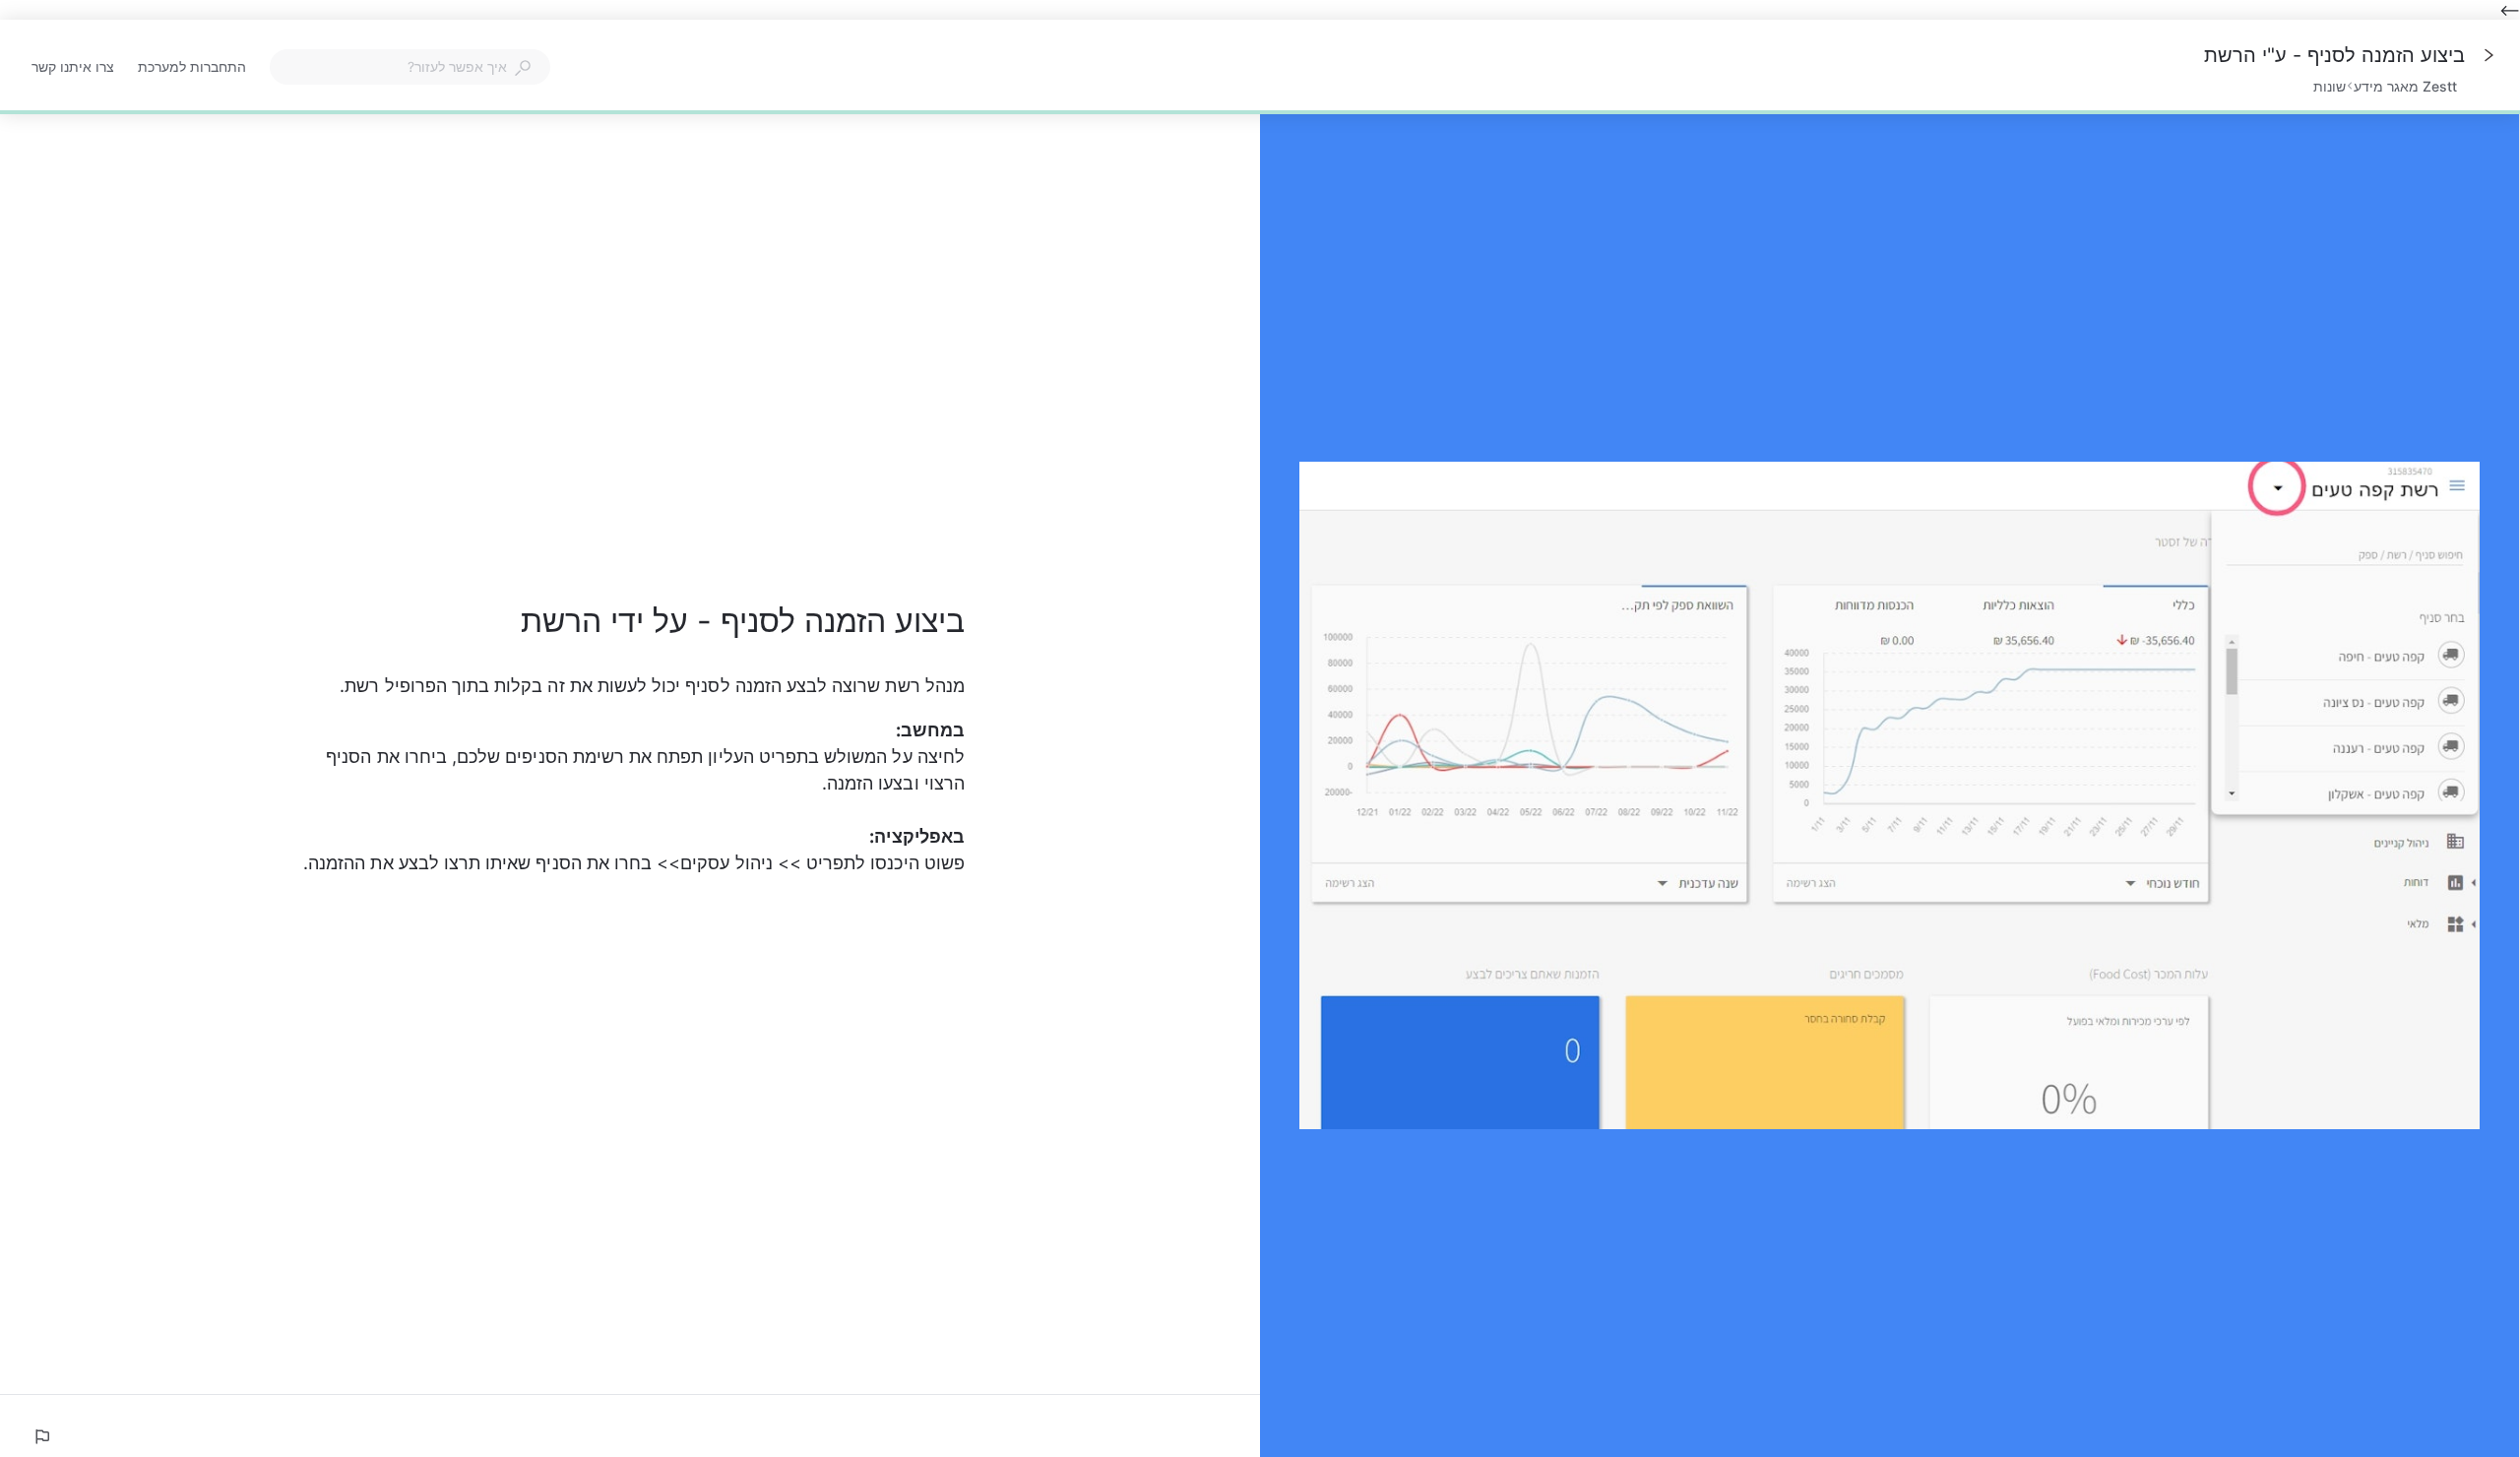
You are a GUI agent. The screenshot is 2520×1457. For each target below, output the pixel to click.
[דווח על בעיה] (41, 1436)
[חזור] (2488, 55)
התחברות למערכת (192, 68)
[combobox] (410, 67)
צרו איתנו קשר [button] (73, 66)
